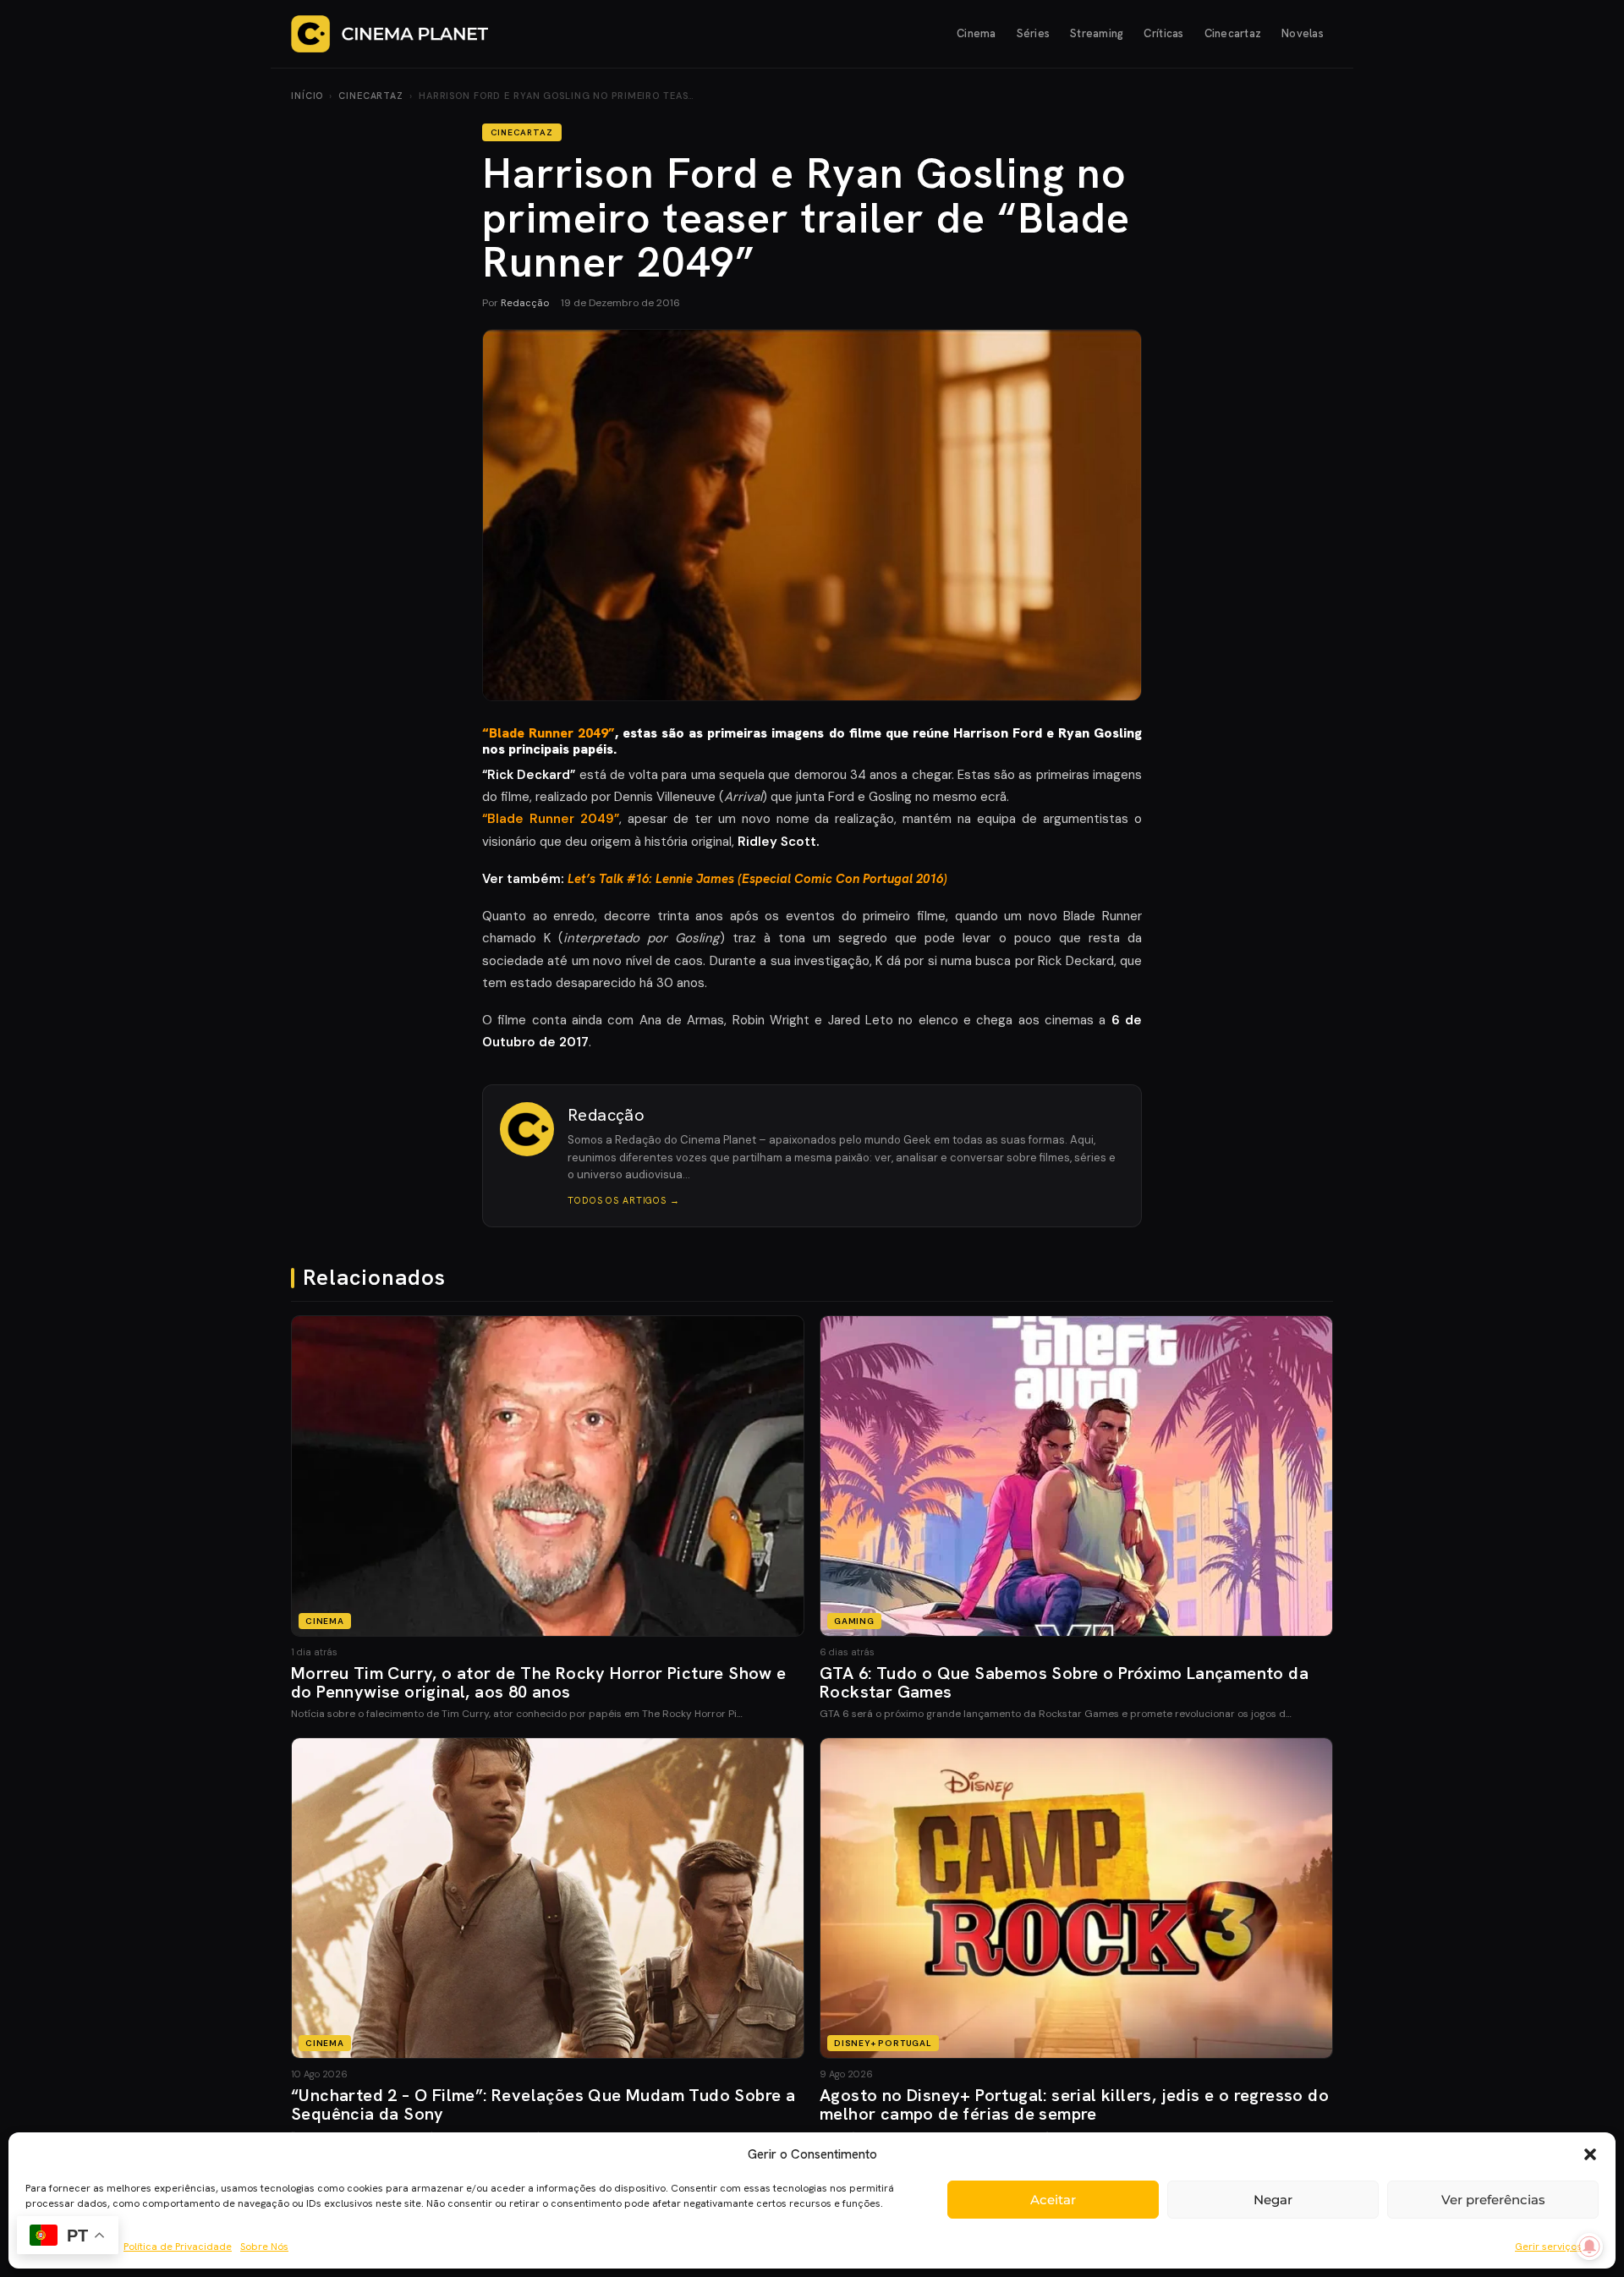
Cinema (977, 33)
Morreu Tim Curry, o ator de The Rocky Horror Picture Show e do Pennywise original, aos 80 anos (539, 1682)
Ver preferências (1493, 2200)
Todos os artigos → (624, 1200)
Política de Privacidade (178, 2247)
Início (307, 96)
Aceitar (1053, 2200)
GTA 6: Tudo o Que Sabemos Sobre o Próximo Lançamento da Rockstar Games (1064, 1682)
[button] (1590, 2154)
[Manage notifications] (1589, 2247)
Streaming (1097, 33)
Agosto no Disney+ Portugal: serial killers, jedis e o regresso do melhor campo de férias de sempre (1074, 2104)
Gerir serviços (1548, 2247)
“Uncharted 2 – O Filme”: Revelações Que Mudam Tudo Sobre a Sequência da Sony (543, 2104)
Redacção (525, 303)
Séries (1034, 33)
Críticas (1163, 33)
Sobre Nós (264, 2247)
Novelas (1303, 33)
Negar (1273, 2200)
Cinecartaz (1233, 33)
